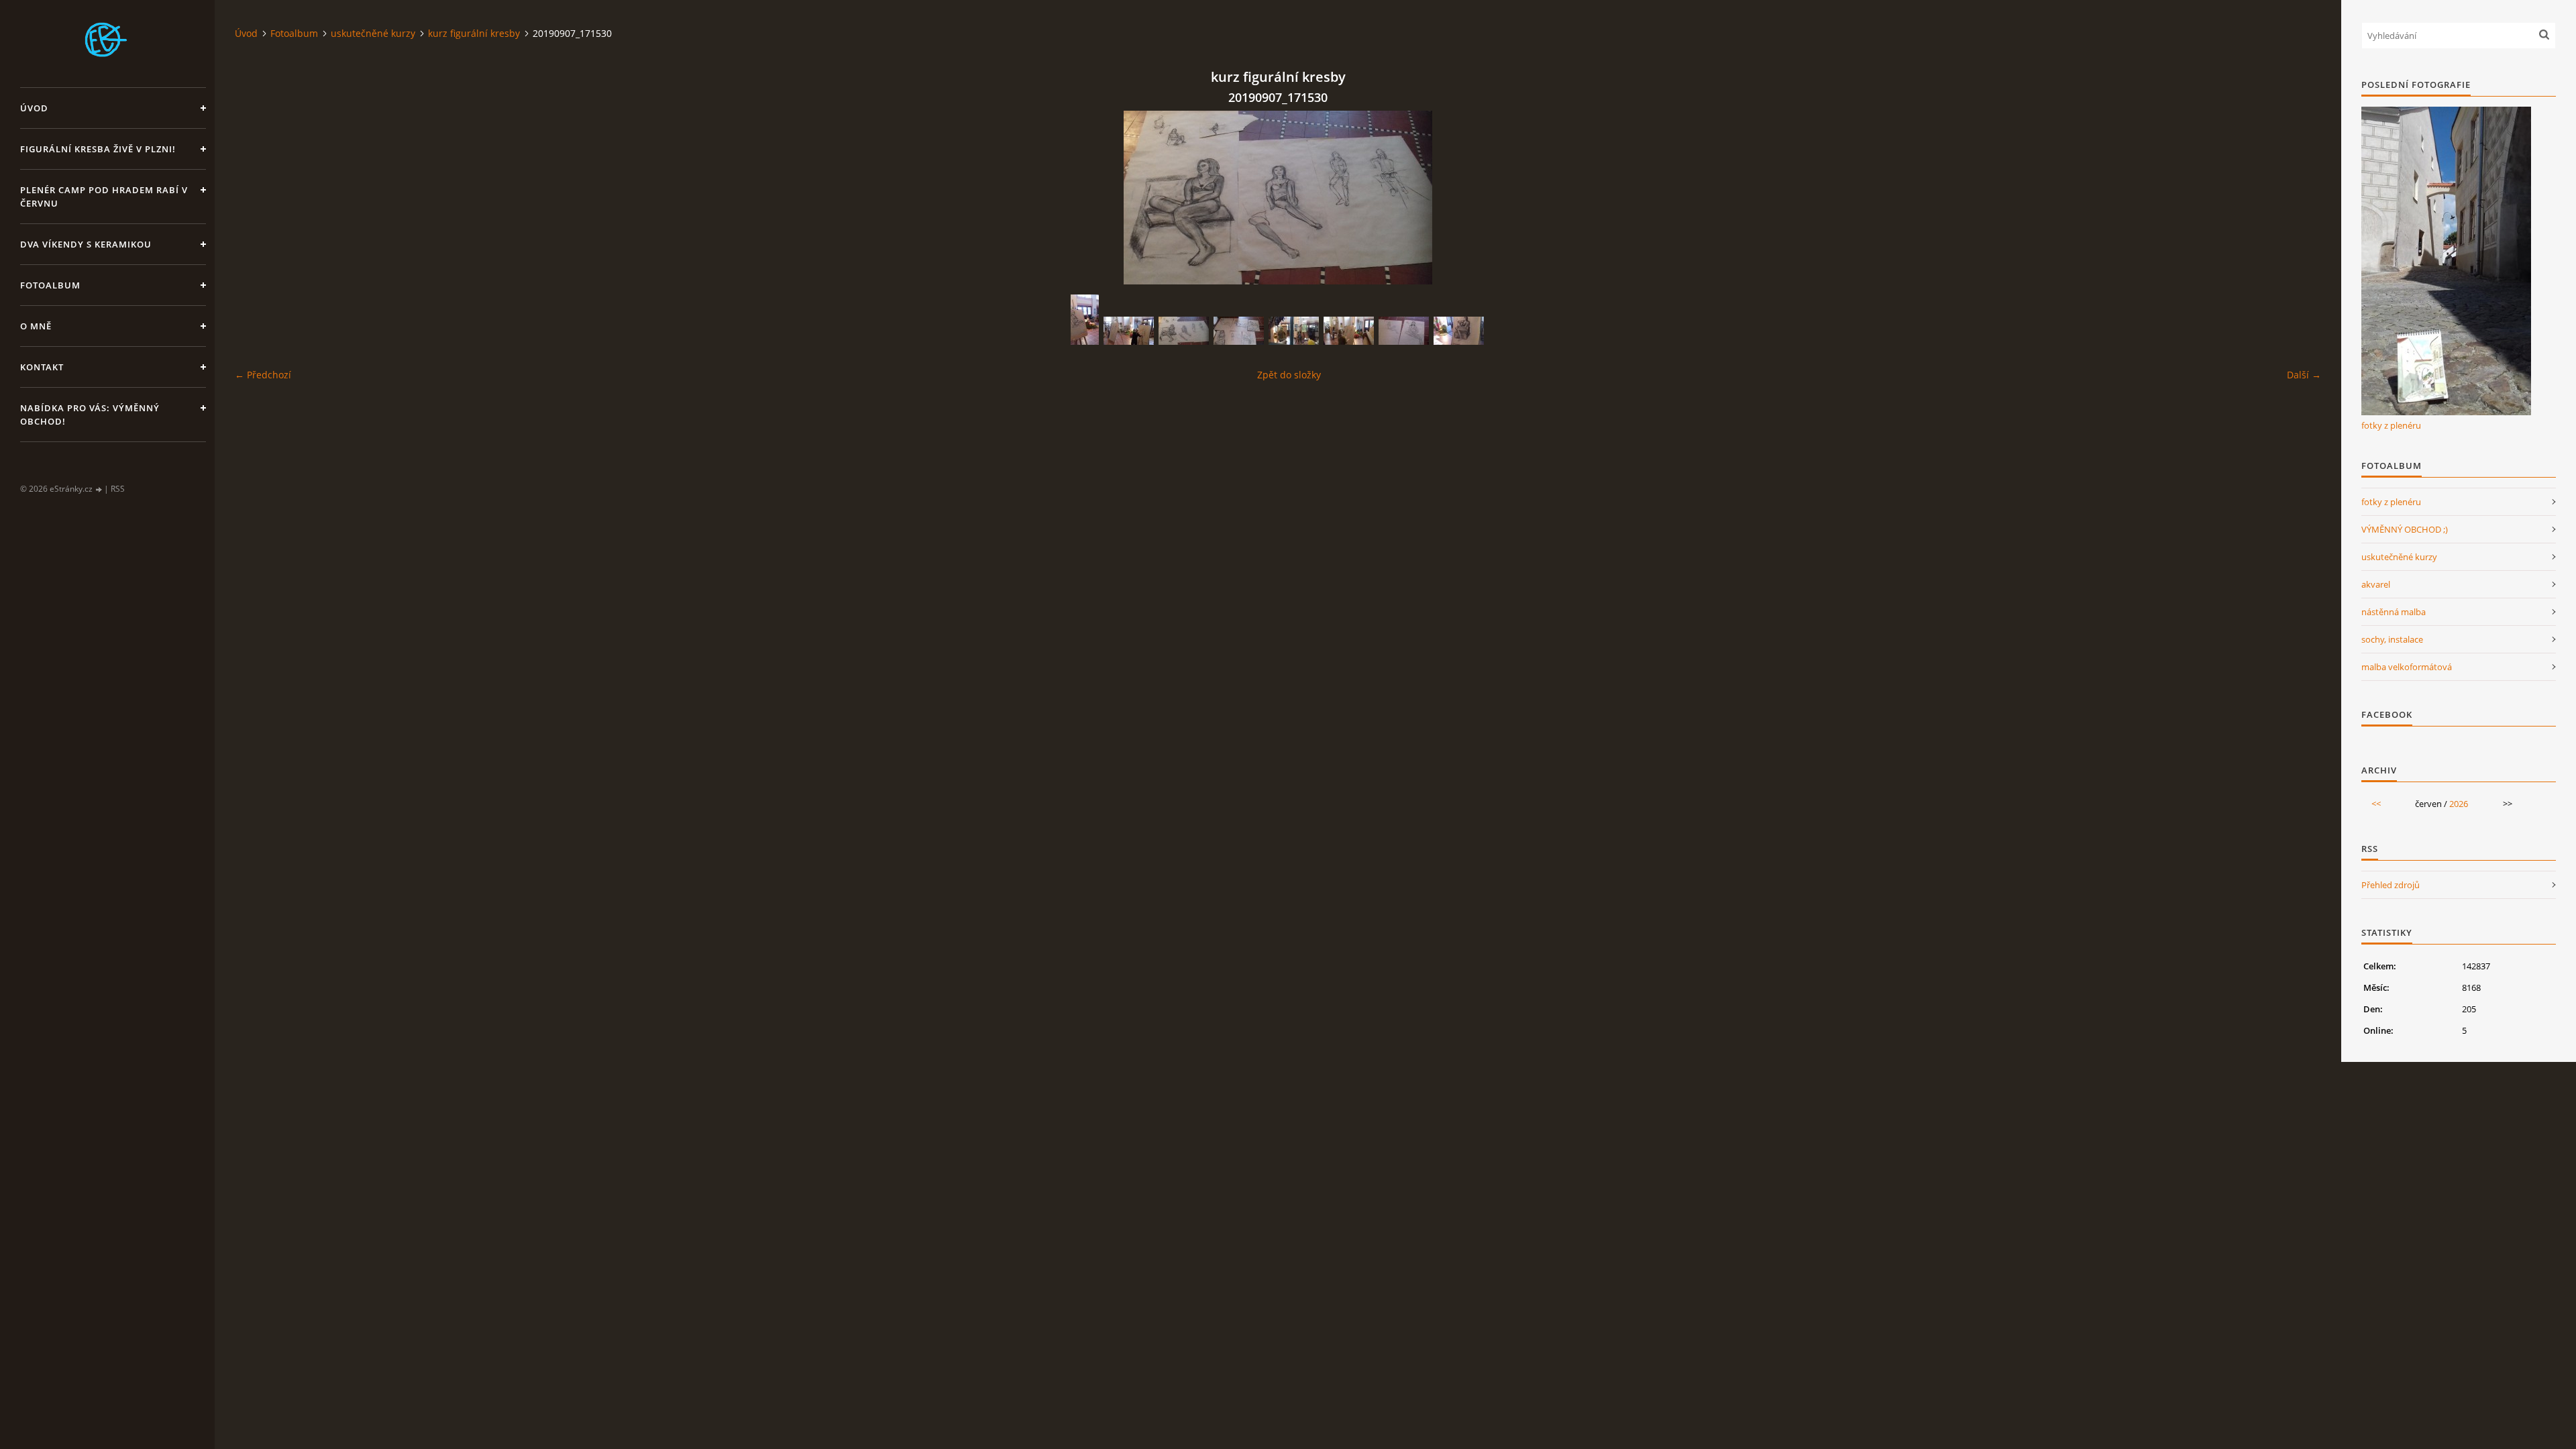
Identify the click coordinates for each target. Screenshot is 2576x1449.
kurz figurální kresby (474, 33)
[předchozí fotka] (257, 198)
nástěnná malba (2394, 612)
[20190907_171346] (1459, 331)
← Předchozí (263, 375)
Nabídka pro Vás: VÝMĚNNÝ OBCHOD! (90, 415)
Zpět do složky (1289, 375)
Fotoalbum (50, 285)
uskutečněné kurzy (373, 33)
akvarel (2376, 584)
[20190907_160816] (1294, 331)
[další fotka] (2299, 198)
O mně (36, 326)
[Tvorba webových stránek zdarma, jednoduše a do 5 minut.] (99, 489)
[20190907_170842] (1085, 320)
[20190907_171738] (1404, 331)
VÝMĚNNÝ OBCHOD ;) (2405, 529)
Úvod (34, 108)
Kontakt (42, 367)
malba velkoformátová (2407, 667)
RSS (118, 489)
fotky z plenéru (2391, 425)
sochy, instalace (2392, 639)
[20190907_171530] (1184, 331)
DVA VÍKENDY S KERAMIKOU (86, 244)
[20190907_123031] (1129, 331)
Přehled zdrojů (2391, 885)
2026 (2459, 804)
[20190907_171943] (1239, 331)
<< (2376, 804)
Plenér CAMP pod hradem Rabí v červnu (104, 197)
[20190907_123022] (1349, 331)
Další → (2304, 375)
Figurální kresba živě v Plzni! (98, 149)
